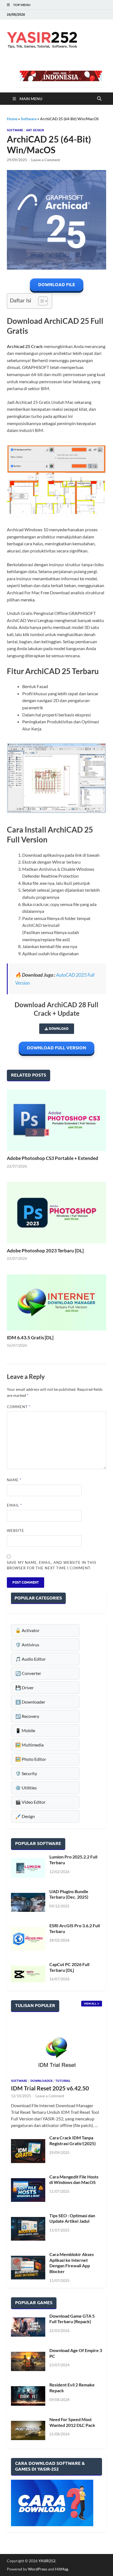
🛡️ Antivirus (27, 1645)
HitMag (62, 2569)
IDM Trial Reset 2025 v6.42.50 (50, 2088)
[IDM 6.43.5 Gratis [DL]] (56, 1302)
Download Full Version (56, 1048)
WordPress (38, 2569)
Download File (57, 285)
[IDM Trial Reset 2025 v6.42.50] (56, 2048)
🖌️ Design (25, 1816)
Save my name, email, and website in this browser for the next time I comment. (52, 1565)
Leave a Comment (46, 160)
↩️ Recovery (27, 1716)
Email (14, 1505)
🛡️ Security (26, 1773)
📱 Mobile (25, 1730)
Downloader (41, 2081)
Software (29, 119)
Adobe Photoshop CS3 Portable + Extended (53, 1158)
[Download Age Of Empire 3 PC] (28, 2361)
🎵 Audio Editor (31, 1659)
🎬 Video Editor (30, 1802)
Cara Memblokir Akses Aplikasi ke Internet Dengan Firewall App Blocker (72, 2263)
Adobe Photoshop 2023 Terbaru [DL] (45, 1251)
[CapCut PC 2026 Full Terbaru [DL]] (28, 1974)
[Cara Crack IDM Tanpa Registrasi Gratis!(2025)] (28, 2151)
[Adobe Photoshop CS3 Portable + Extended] (56, 1120)
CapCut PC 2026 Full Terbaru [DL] (69, 1967)
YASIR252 (47, 2561)
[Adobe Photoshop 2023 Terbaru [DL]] (56, 1213)
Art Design (35, 130)
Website (15, 1531)
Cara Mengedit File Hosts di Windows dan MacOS (74, 2180)
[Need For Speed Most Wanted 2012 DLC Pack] (28, 2430)
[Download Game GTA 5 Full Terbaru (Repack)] (28, 2327)
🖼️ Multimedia (29, 1745)
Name (14, 1480)
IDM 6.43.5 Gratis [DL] (30, 1338)
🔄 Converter (28, 1673)
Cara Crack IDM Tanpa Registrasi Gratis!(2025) (73, 2140)
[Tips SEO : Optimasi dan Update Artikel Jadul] (28, 2229)
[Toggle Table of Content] (40, 301)
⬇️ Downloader (30, 1702)
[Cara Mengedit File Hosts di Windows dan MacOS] (28, 2190)
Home (12, 119)
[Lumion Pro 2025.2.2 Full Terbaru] (28, 1868)
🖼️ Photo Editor (31, 1759)
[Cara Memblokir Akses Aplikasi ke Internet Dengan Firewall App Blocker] (28, 2268)
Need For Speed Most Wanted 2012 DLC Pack (72, 2422)
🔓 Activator (27, 1630)
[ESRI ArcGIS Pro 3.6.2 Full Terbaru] (28, 1939)
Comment (19, 1407)
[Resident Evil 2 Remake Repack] (28, 2396)
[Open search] (99, 99)
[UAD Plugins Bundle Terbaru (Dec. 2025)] (28, 1902)
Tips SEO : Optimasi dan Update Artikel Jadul (72, 2218)
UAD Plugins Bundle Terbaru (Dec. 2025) (69, 1894)
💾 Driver (25, 1687)
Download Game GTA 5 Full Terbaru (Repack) (72, 2319)
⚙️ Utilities (26, 1788)
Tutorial (63, 2081)
